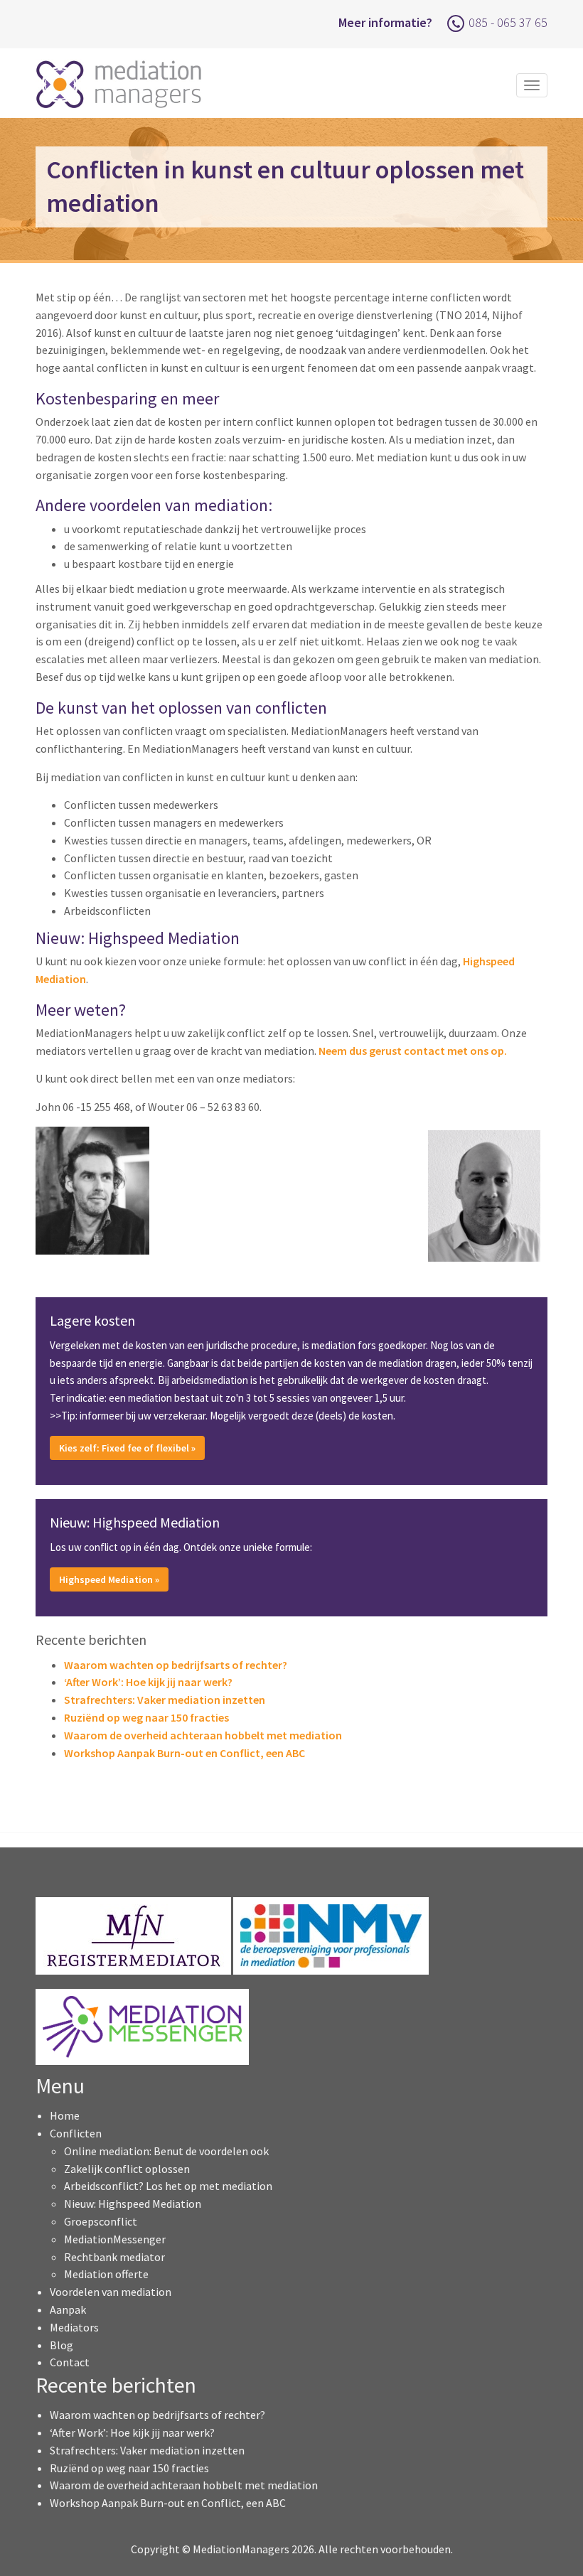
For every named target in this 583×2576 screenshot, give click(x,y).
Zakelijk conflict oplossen (127, 2169)
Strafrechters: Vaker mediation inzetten (165, 1700)
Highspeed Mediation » (109, 1579)
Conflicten (76, 2133)
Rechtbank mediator (114, 2257)
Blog (61, 2345)
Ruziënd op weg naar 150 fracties (146, 1717)
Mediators (74, 2327)
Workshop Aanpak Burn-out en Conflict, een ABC (184, 1753)
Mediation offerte (106, 2274)
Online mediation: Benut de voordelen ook (166, 2151)
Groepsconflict (101, 2221)
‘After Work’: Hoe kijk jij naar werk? (148, 1682)
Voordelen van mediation (111, 2292)
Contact (70, 2362)
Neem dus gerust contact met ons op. (413, 1051)
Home (65, 2115)
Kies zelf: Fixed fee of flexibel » (127, 1448)
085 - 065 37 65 (508, 22)
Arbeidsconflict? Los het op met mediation (168, 2186)
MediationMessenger (115, 2239)
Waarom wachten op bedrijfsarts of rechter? (176, 1665)
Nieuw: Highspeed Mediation (133, 2204)
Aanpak (68, 2309)
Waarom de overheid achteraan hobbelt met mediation (203, 1735)
